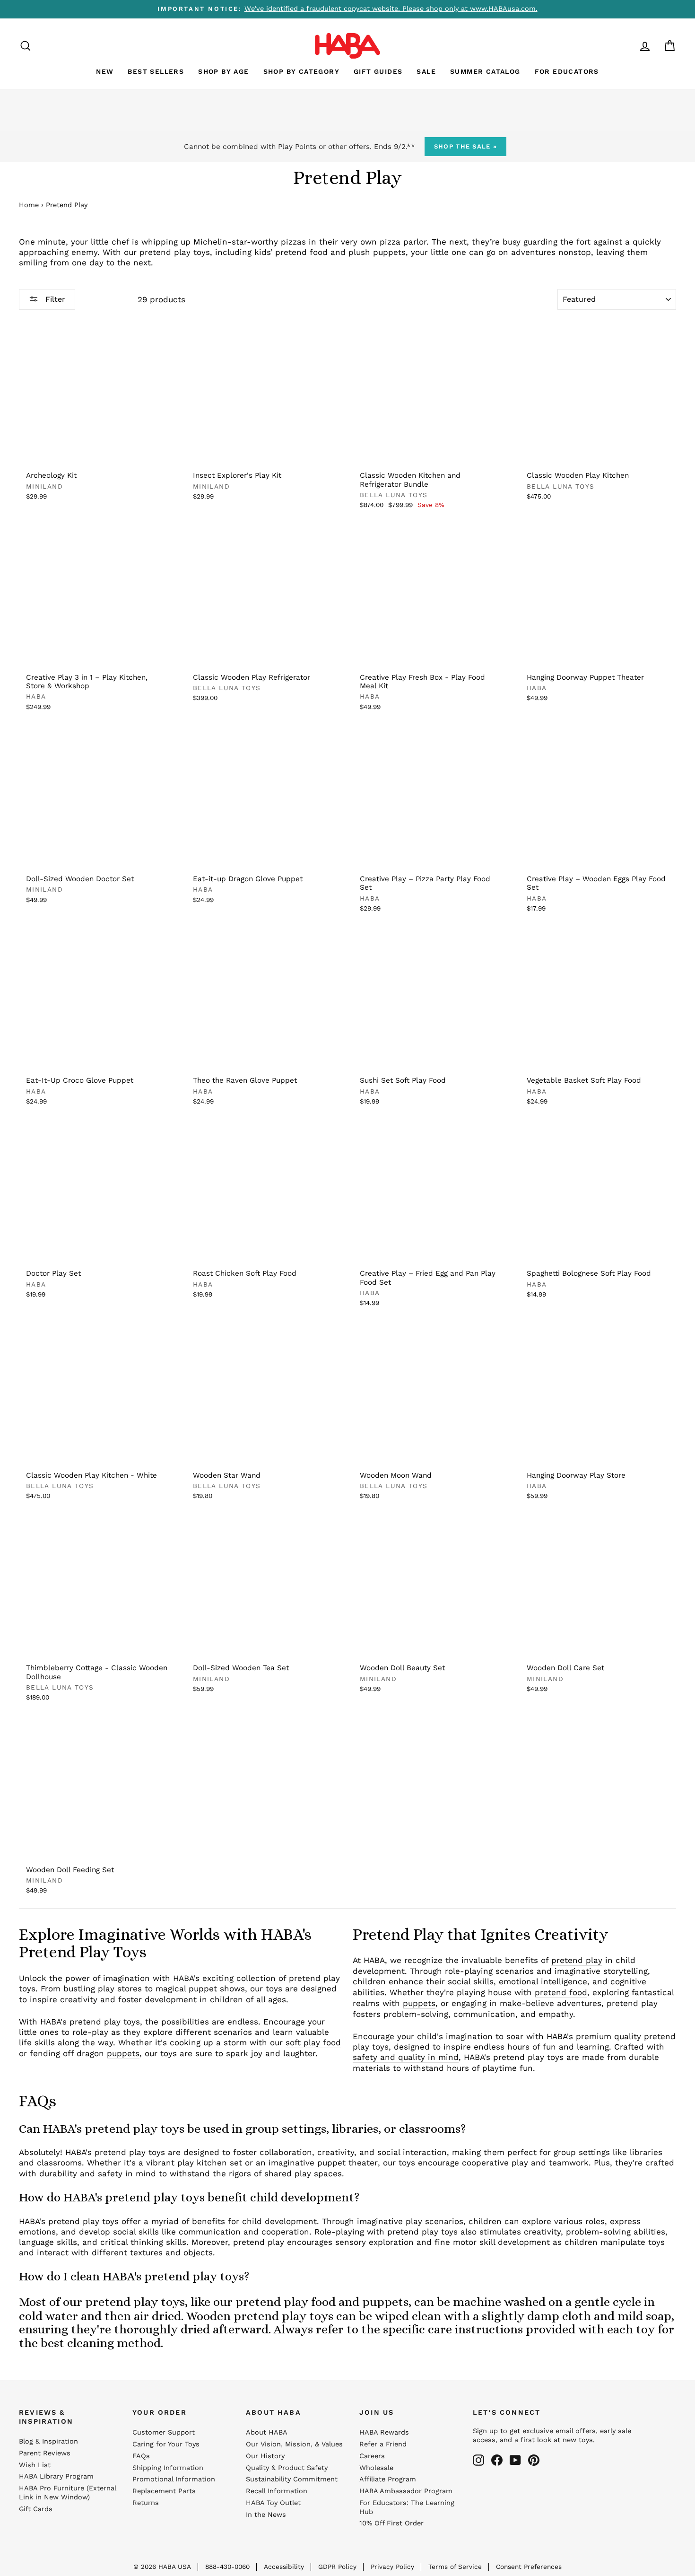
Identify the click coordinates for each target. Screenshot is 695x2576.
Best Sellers (156, 71)
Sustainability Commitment (292, 2479)
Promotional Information (174, 2479)
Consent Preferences (529, 2567)
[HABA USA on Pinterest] (534, 2460)
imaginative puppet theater (323, 2163)
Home (29, 205)
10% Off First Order (391, 2523)
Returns (146, 2503)
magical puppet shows (200, 1989)
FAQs (141, 2456)
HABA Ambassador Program (406, 2491)
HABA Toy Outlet (273, 2503)
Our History (265, 2456)
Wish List (35, 2465)
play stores (120, 1989)
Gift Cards (36, 2509)
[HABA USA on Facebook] (497, 2460)
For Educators (567, 71)
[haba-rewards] (627, 46)
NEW (105, 71)
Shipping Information (168, 2468)
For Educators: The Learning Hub (407, 2507)
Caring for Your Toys (166, 2444)
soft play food (313, 2042)
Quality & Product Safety (287, 2468)
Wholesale (376, 2468)
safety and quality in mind (406, 2057)
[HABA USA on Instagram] (478, 2460)
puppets (123, 2053)
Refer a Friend (383, 2444)
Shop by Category (301, 71)
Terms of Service (455, 2567)
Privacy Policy (392, 2567)
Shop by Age (223, 71)
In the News (266, 2515)
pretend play (577, 1960)
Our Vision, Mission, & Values (294, 2444)
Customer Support (164, 2432)
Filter (54, 299)
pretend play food (286, 2302)
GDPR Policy (337, 2567)
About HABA (267, 2432)
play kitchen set (210, 2163)
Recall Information (277, 2491)
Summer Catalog (485, 71)
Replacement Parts (164, 2491)
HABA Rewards (384, 2432)
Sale (426, 71)
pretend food (561, 1992)
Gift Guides (378, 71)
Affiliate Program (388, 2479)
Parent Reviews (45, 2453)
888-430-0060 (227, 2567)
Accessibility (284, 2567)
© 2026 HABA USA (162, 2567)
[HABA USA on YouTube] (515, 2460)
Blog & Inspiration (48, 2441)
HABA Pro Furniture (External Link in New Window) (67, 2493)
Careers (372, 2456)
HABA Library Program (56, 2476)
